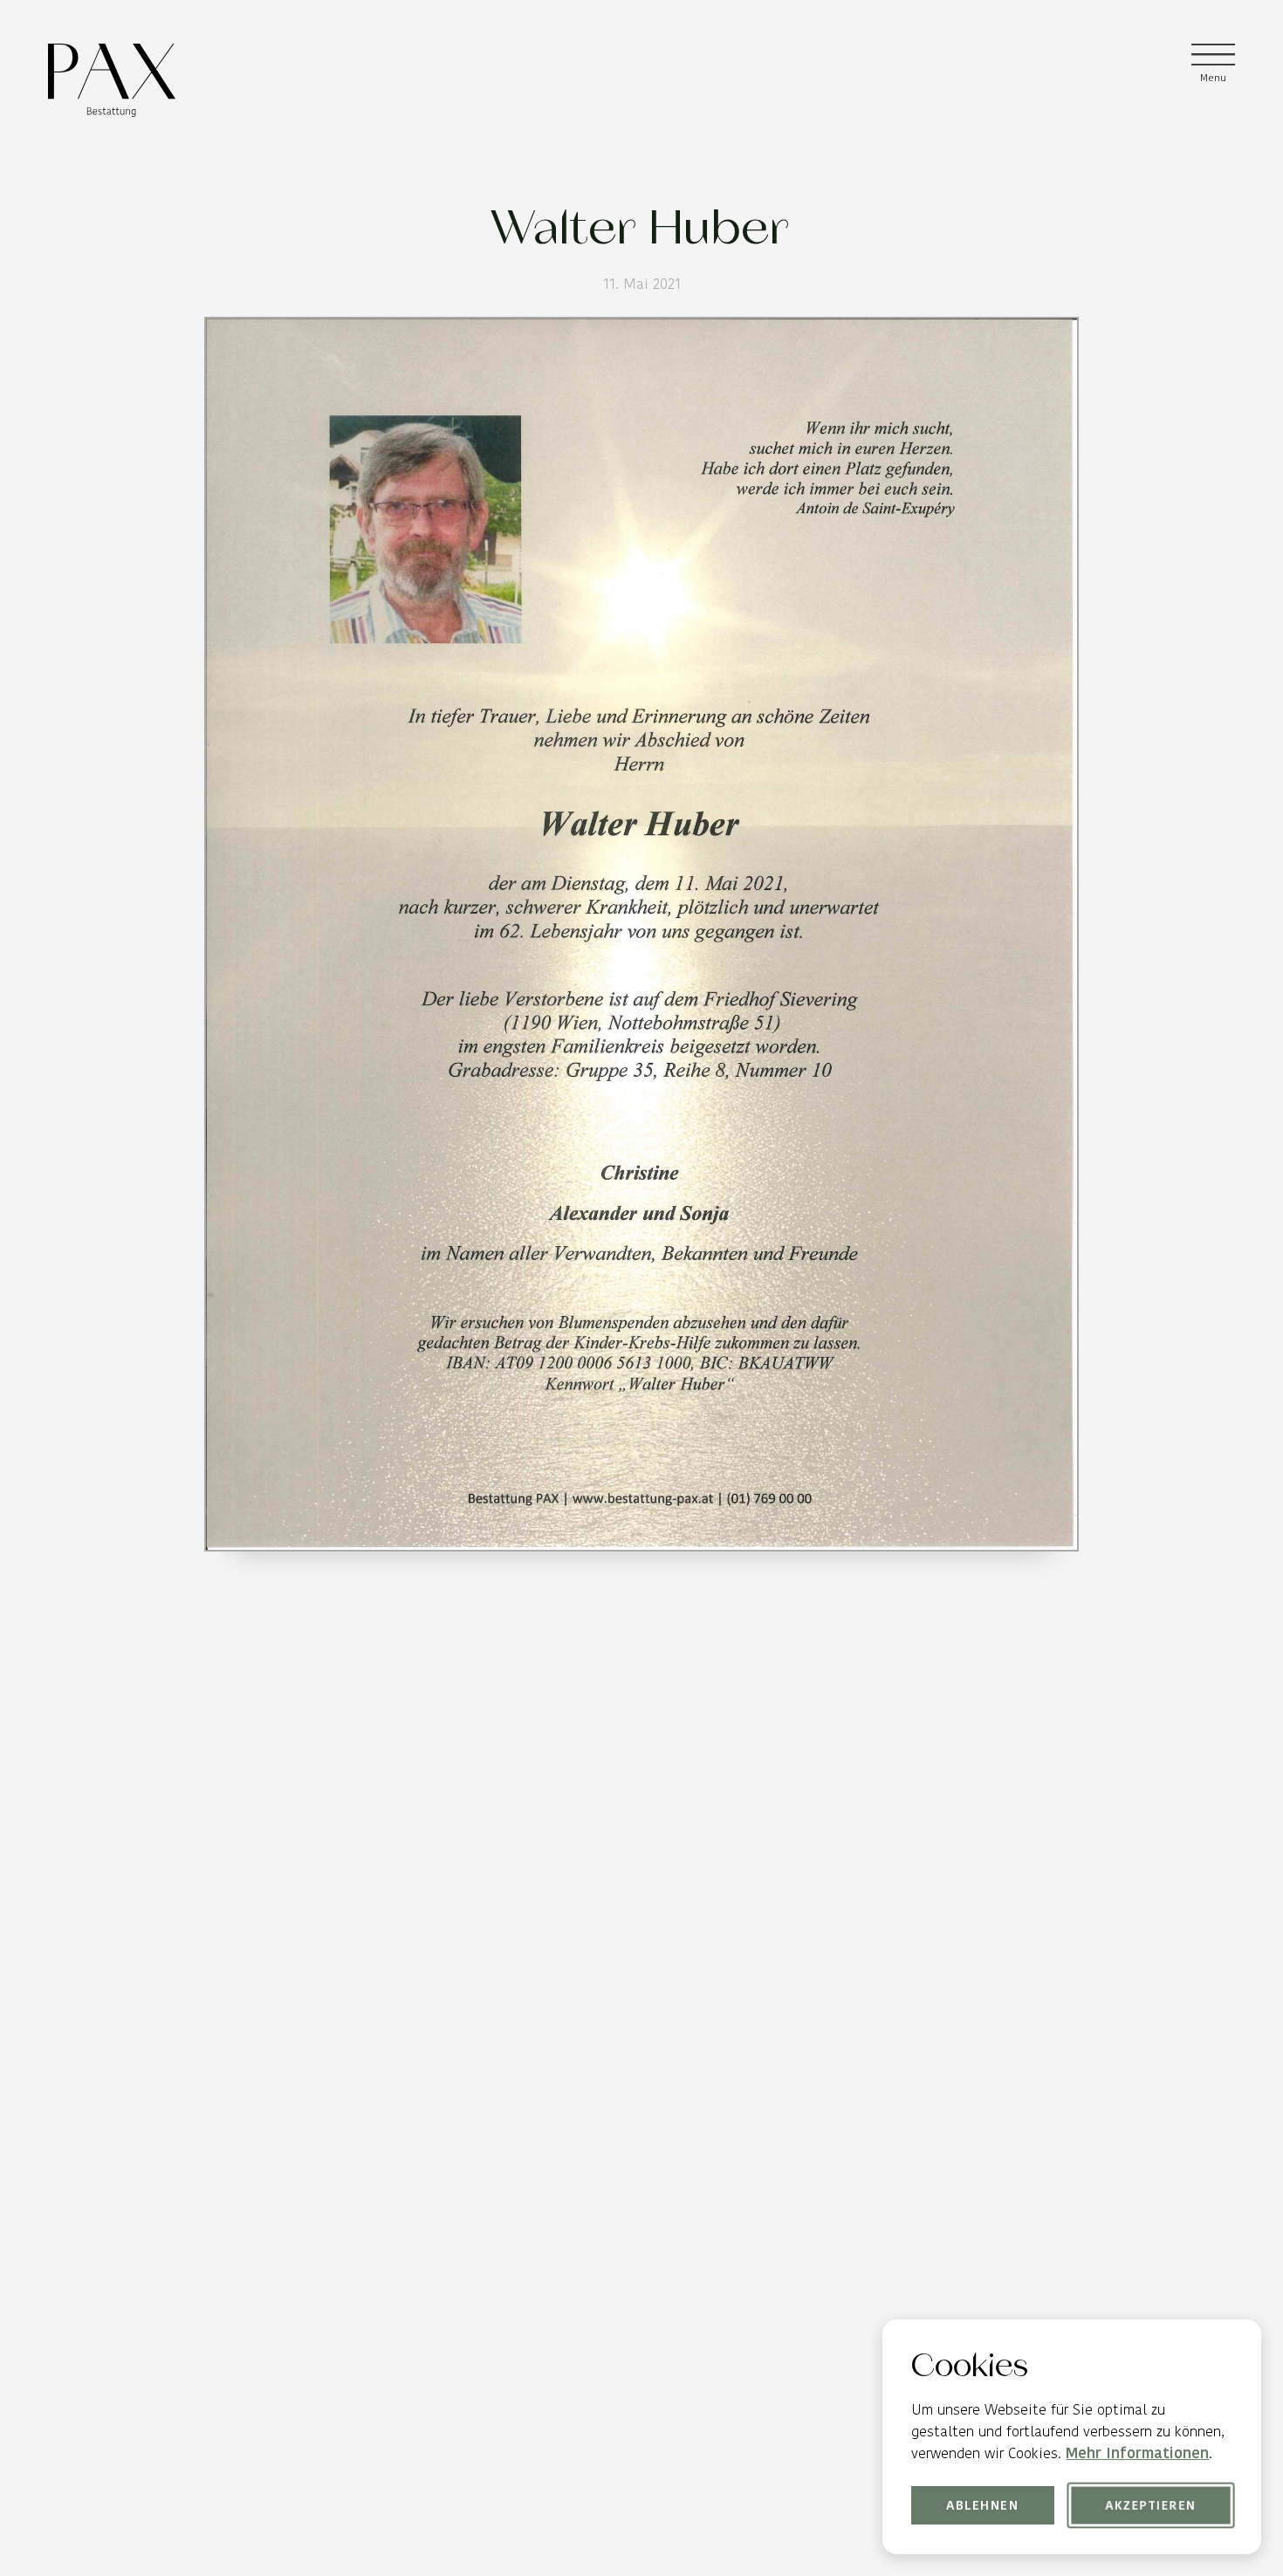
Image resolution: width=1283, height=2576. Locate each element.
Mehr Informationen (1137, 2453)
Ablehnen (983, 2505)
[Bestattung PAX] (112, 80)
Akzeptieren (1150, 2505)
